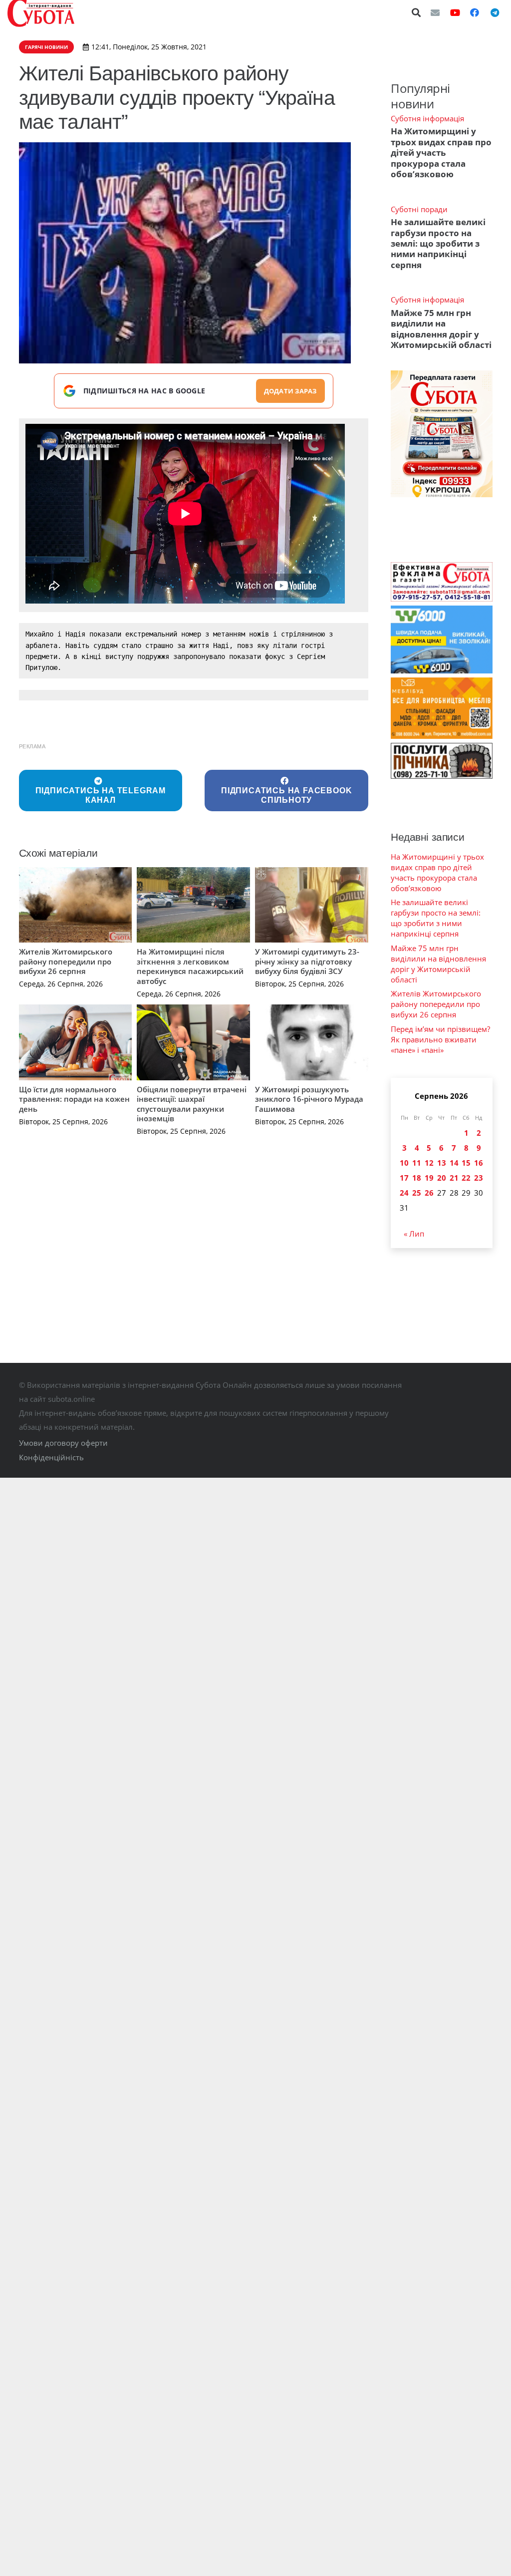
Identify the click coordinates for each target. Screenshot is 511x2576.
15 (466, 1163)
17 (404, 1178)
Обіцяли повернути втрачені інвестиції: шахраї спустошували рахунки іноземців (192, 1104)
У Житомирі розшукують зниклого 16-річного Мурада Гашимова (309, 1099)
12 (429, 1163)
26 (429, 1193)
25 (417, 1193)
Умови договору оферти (63, 1443)
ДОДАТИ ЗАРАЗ (290, 391)
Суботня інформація (427, 118)
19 (429, 1178)
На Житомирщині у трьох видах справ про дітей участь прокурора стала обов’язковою (441, 153)
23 (479, 1178)
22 (466, 1178)
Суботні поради (419, 209)
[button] (417, 12)
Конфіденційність (51, 1457)
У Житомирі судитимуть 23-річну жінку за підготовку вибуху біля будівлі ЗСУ (307, 961)
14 (454, 1163)
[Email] (435, 12)
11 (417, 1163)
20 (442, 1178)
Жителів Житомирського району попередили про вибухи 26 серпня (66, 961)
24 (404, 1193)
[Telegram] (495, 12)
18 (417, 1178)
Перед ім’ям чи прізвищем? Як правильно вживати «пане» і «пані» (440, 1039)
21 (454, 1178)
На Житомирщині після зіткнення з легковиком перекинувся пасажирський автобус (190, 966)
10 (404, 1163)
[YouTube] (455, 12)
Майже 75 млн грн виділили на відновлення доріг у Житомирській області (441, 329)
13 (442, 1163)
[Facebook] (475, 12)
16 (479, 1163)
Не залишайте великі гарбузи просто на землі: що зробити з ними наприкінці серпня (438, 243)
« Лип (414, 1234)
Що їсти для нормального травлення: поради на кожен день (74, 1099)
